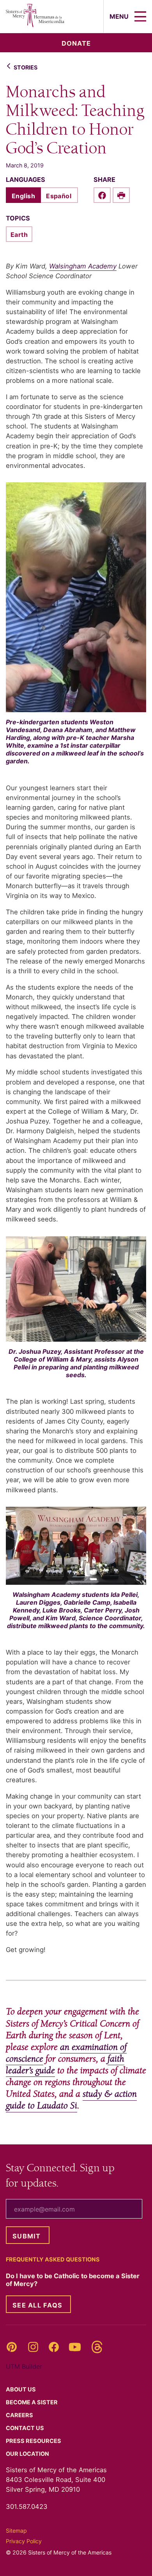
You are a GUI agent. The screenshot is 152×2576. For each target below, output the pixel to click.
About (21, 2389)
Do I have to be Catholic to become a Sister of (73, 2280)
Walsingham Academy (83, 266)
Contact (26, 2428)
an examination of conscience (66, 2053)
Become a (32, 2402)
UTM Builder (24, 2366)
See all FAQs (37, 2305)
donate (76, 43)
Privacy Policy (24, 2541)
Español (59, 196)
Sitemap (16, 2531)
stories (26, 67)
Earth (19, 235)
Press (34, 2441)
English (23, 196)
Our (28, 2454)
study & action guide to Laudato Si (71, 2100)
